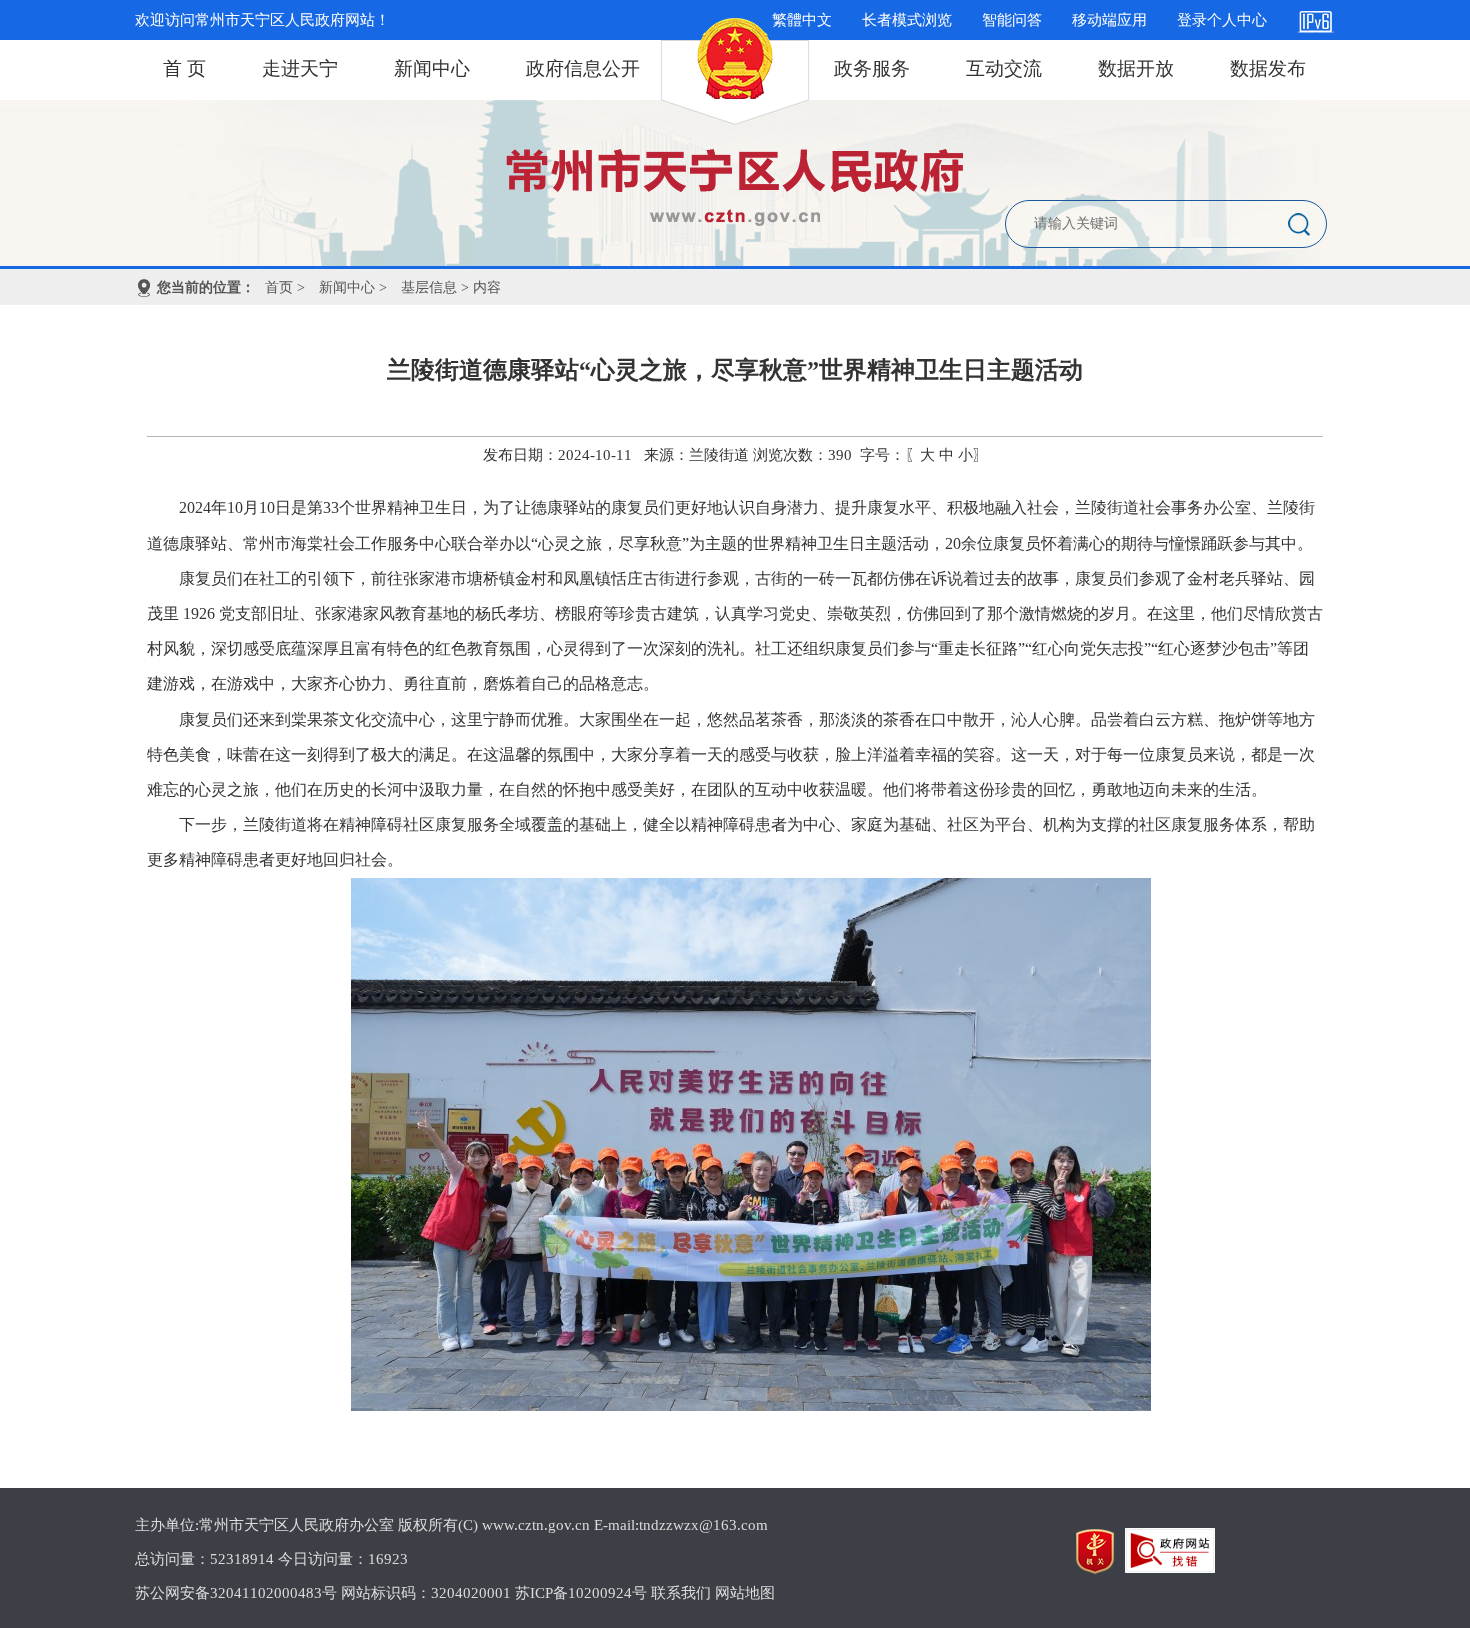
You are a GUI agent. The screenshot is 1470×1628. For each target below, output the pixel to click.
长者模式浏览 (907, 20)
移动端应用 (1109, 20)
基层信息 (429, 287)
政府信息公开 (583, 68)
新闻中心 (432, 68)
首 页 (184, 68)
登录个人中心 (1222, 20)
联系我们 (681, 1593)
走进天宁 (300, 68)
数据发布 (1268, 68)
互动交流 (1004, 68)
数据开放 (1136, 68)
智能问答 (1012, 20)
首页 (279, 287)
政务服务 (872, 68)
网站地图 (745, 1593)
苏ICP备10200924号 (581, 1593)
